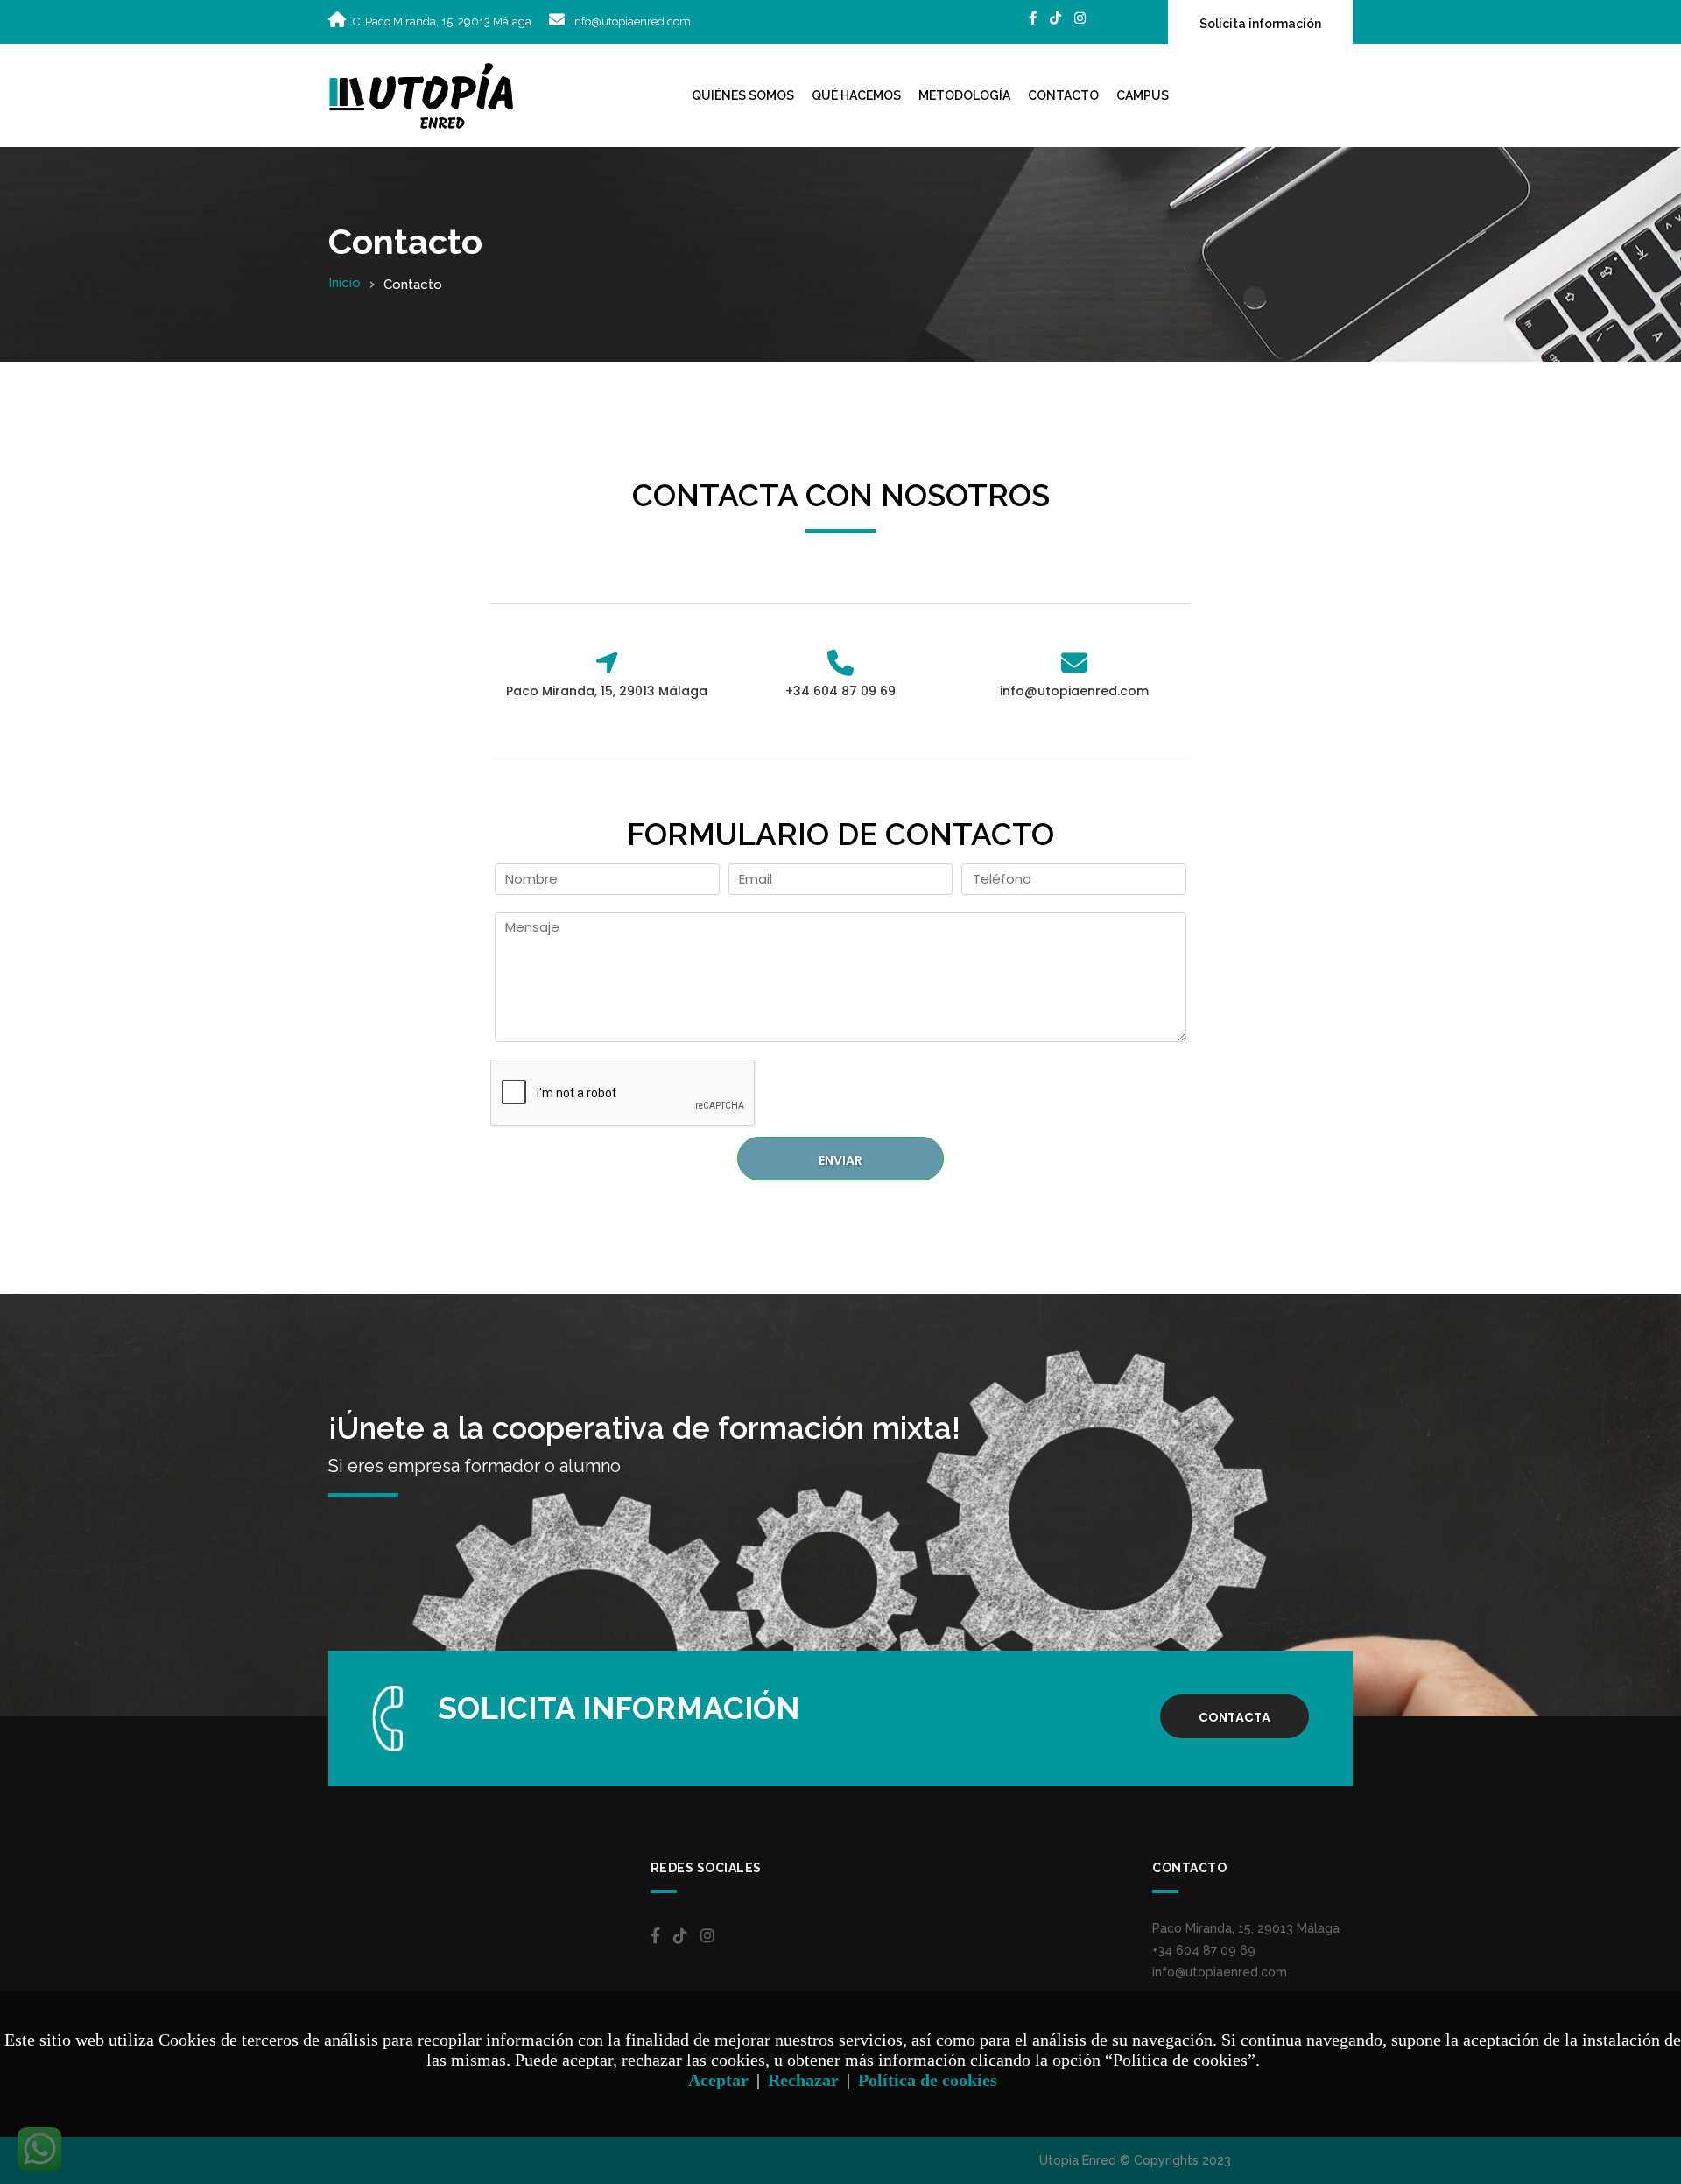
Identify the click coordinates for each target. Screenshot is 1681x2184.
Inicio (345, 283)
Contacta (1234, 1717)
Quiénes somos (743, 95)
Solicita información (1260, 24)
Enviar (840, 1160)
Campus (1143, 95)
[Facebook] (1033, 18)
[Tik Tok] (1055, 18)
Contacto (1063, 95)
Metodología (964, 95)
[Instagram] (1080, 18)
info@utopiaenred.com (631, 21)
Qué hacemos (856, 95)
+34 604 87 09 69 (1204, 1950)
